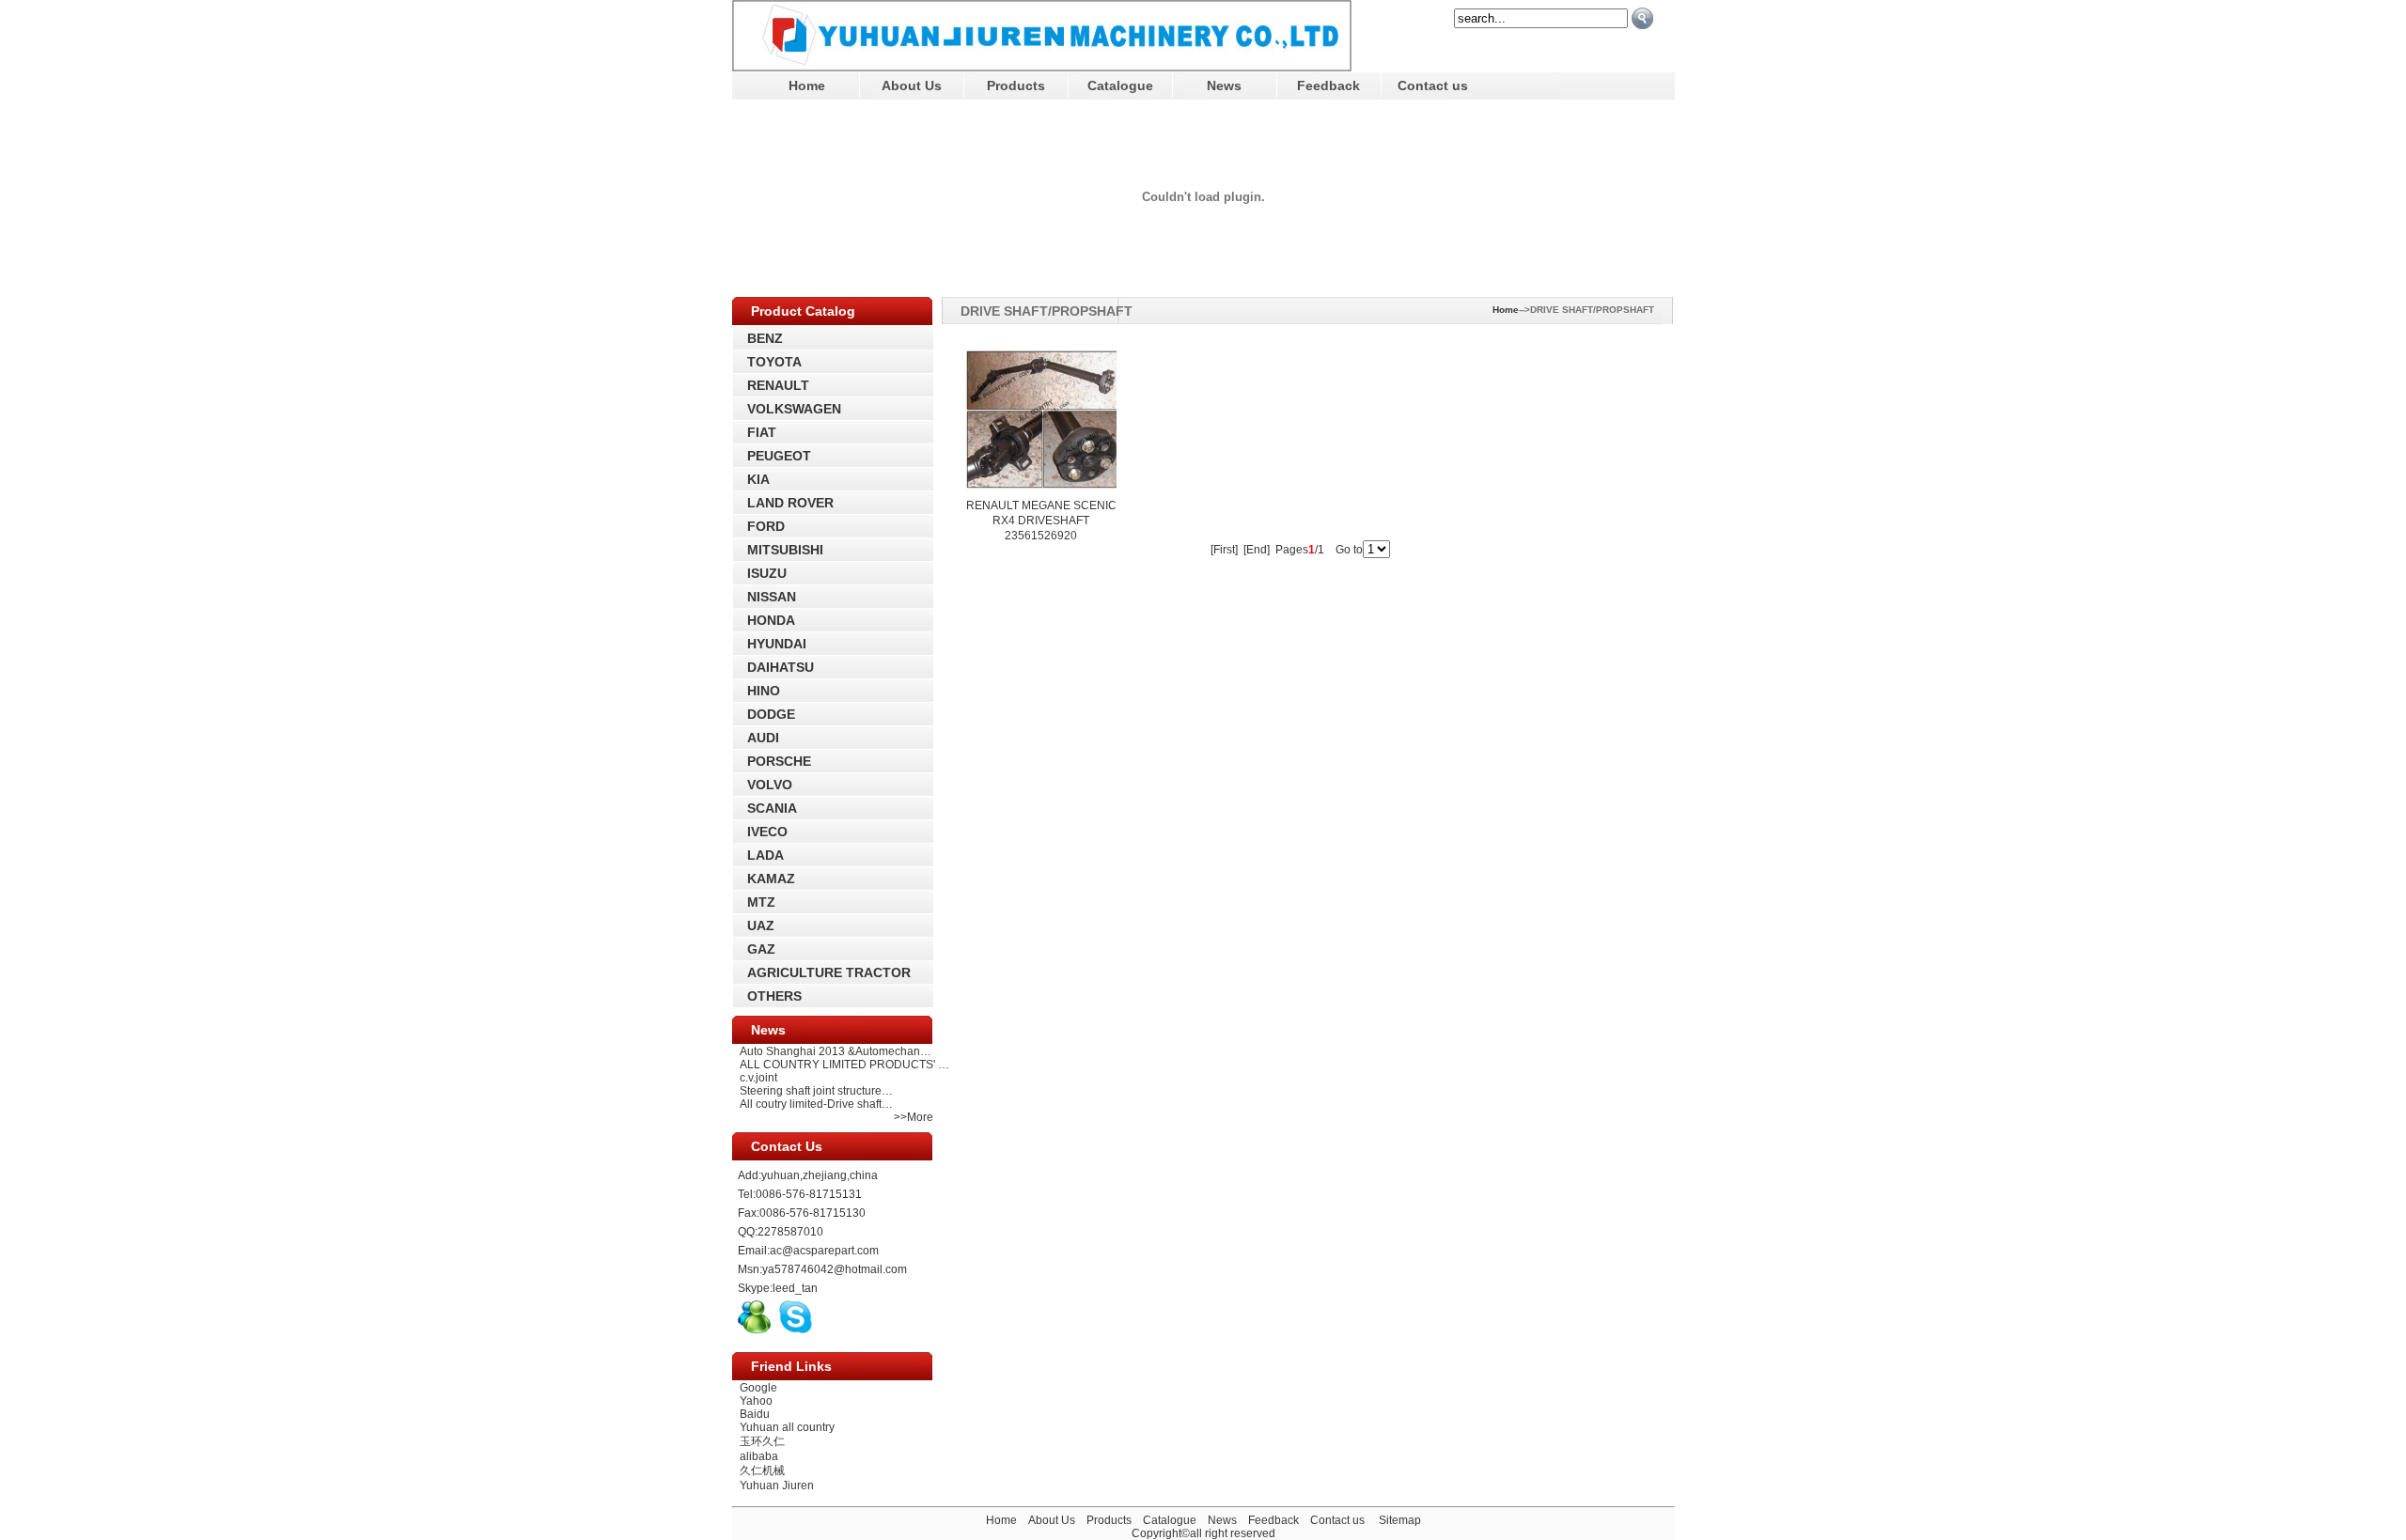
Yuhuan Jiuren (777, 1486)
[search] (1642, 18)
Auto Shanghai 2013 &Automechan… (836, 1051)
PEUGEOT (779, 456)
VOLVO (770, 785)
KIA (758, 479)
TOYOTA (774, 362)
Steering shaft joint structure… (816, 1091)
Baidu (755, 1414)
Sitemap (1400, 1520)
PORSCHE (779, 761)
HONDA (771, 620)
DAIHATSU (781, 667)
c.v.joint (758, 1078)
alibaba (759, 1456)
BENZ (765, 338)
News (1224, 86)
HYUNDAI (777, 644)
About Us (912, 86)
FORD (766, 526)
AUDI (763, 738)
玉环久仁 (762, 1441)
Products (1016, 86)
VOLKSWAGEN (794, 409)
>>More (914, 1117)
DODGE (771, 714)
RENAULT (778, 385)
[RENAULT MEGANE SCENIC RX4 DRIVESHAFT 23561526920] (1041, 491)
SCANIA (772, 808)
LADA (766, 855)
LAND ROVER (790, 503)
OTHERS (774, 996)
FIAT (762, 432)
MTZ (761, 902)
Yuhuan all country (787, 1427)
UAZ (761, 926)
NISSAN (772, 597)
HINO (764, 691)
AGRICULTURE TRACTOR (829, 972)
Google (758, 1388)
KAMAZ (771, 879)
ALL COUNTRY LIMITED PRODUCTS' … (844, 1065)
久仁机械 (762, 1470)
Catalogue (1120, 86)
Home (807, 86)
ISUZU (767, 573)
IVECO (767, 832)
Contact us (1433, 86)
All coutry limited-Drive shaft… (816, 1104)
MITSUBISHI (785, 550)
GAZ (761, 949)
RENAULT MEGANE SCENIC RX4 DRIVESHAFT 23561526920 (1041, 521)
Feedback (1328, 86)
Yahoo (756, 1401)
